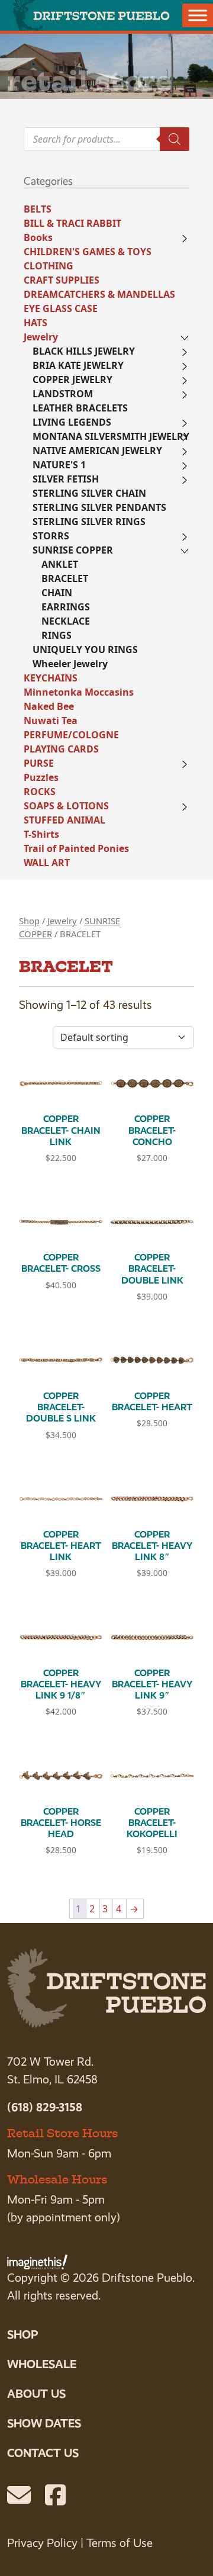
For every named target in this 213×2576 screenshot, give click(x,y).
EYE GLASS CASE (61, 308)
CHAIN (57, 593)
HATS (35, 323)
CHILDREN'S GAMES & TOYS (88, 252)
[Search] (175, 139)
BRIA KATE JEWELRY (78, 365)
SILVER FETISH (66, 479)
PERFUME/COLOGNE (71, 735)
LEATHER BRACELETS (80, 408)
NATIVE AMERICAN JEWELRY (97, 451)
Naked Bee (49, 706)
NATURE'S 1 (59, 465)
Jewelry (41, 337)
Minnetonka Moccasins (79, 692)
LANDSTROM (63, 394)
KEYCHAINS (51, 678)
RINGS (57, 635)
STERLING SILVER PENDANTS (99, 507)
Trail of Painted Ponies (76, 848)
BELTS (38, 209)
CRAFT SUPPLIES (62, 280)
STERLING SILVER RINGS (89, 522)
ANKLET (60, 564)
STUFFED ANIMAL (64, 820)
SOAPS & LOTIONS (66, 806)
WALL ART (47, 863)
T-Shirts (41, 834)
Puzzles (41, 777)
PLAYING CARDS (61, 749)
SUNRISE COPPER (73, 550)
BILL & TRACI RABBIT (72, 223)
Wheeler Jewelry (70, 664)
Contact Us (43, 2453)
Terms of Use (120, 2543)
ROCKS (40, 792)
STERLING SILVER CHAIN (89, 493)
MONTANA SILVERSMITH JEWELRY (111, 436)
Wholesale (42, 2364)
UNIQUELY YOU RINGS (85, 649)
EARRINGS (66, 607)
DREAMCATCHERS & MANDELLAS (99, 294)
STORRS (51, 536)
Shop (29, 921)
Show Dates (44, 2423)
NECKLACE (66, 621)
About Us (36, 2394)
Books (38, 237)
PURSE (39, 763)
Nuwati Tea (51, 721)
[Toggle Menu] (198, 15)
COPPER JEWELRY (72, 380)
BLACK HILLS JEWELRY (84, 351)
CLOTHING (49, 266)
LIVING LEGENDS (72, 422)
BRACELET (65, 578)
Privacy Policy (42, 2543)
